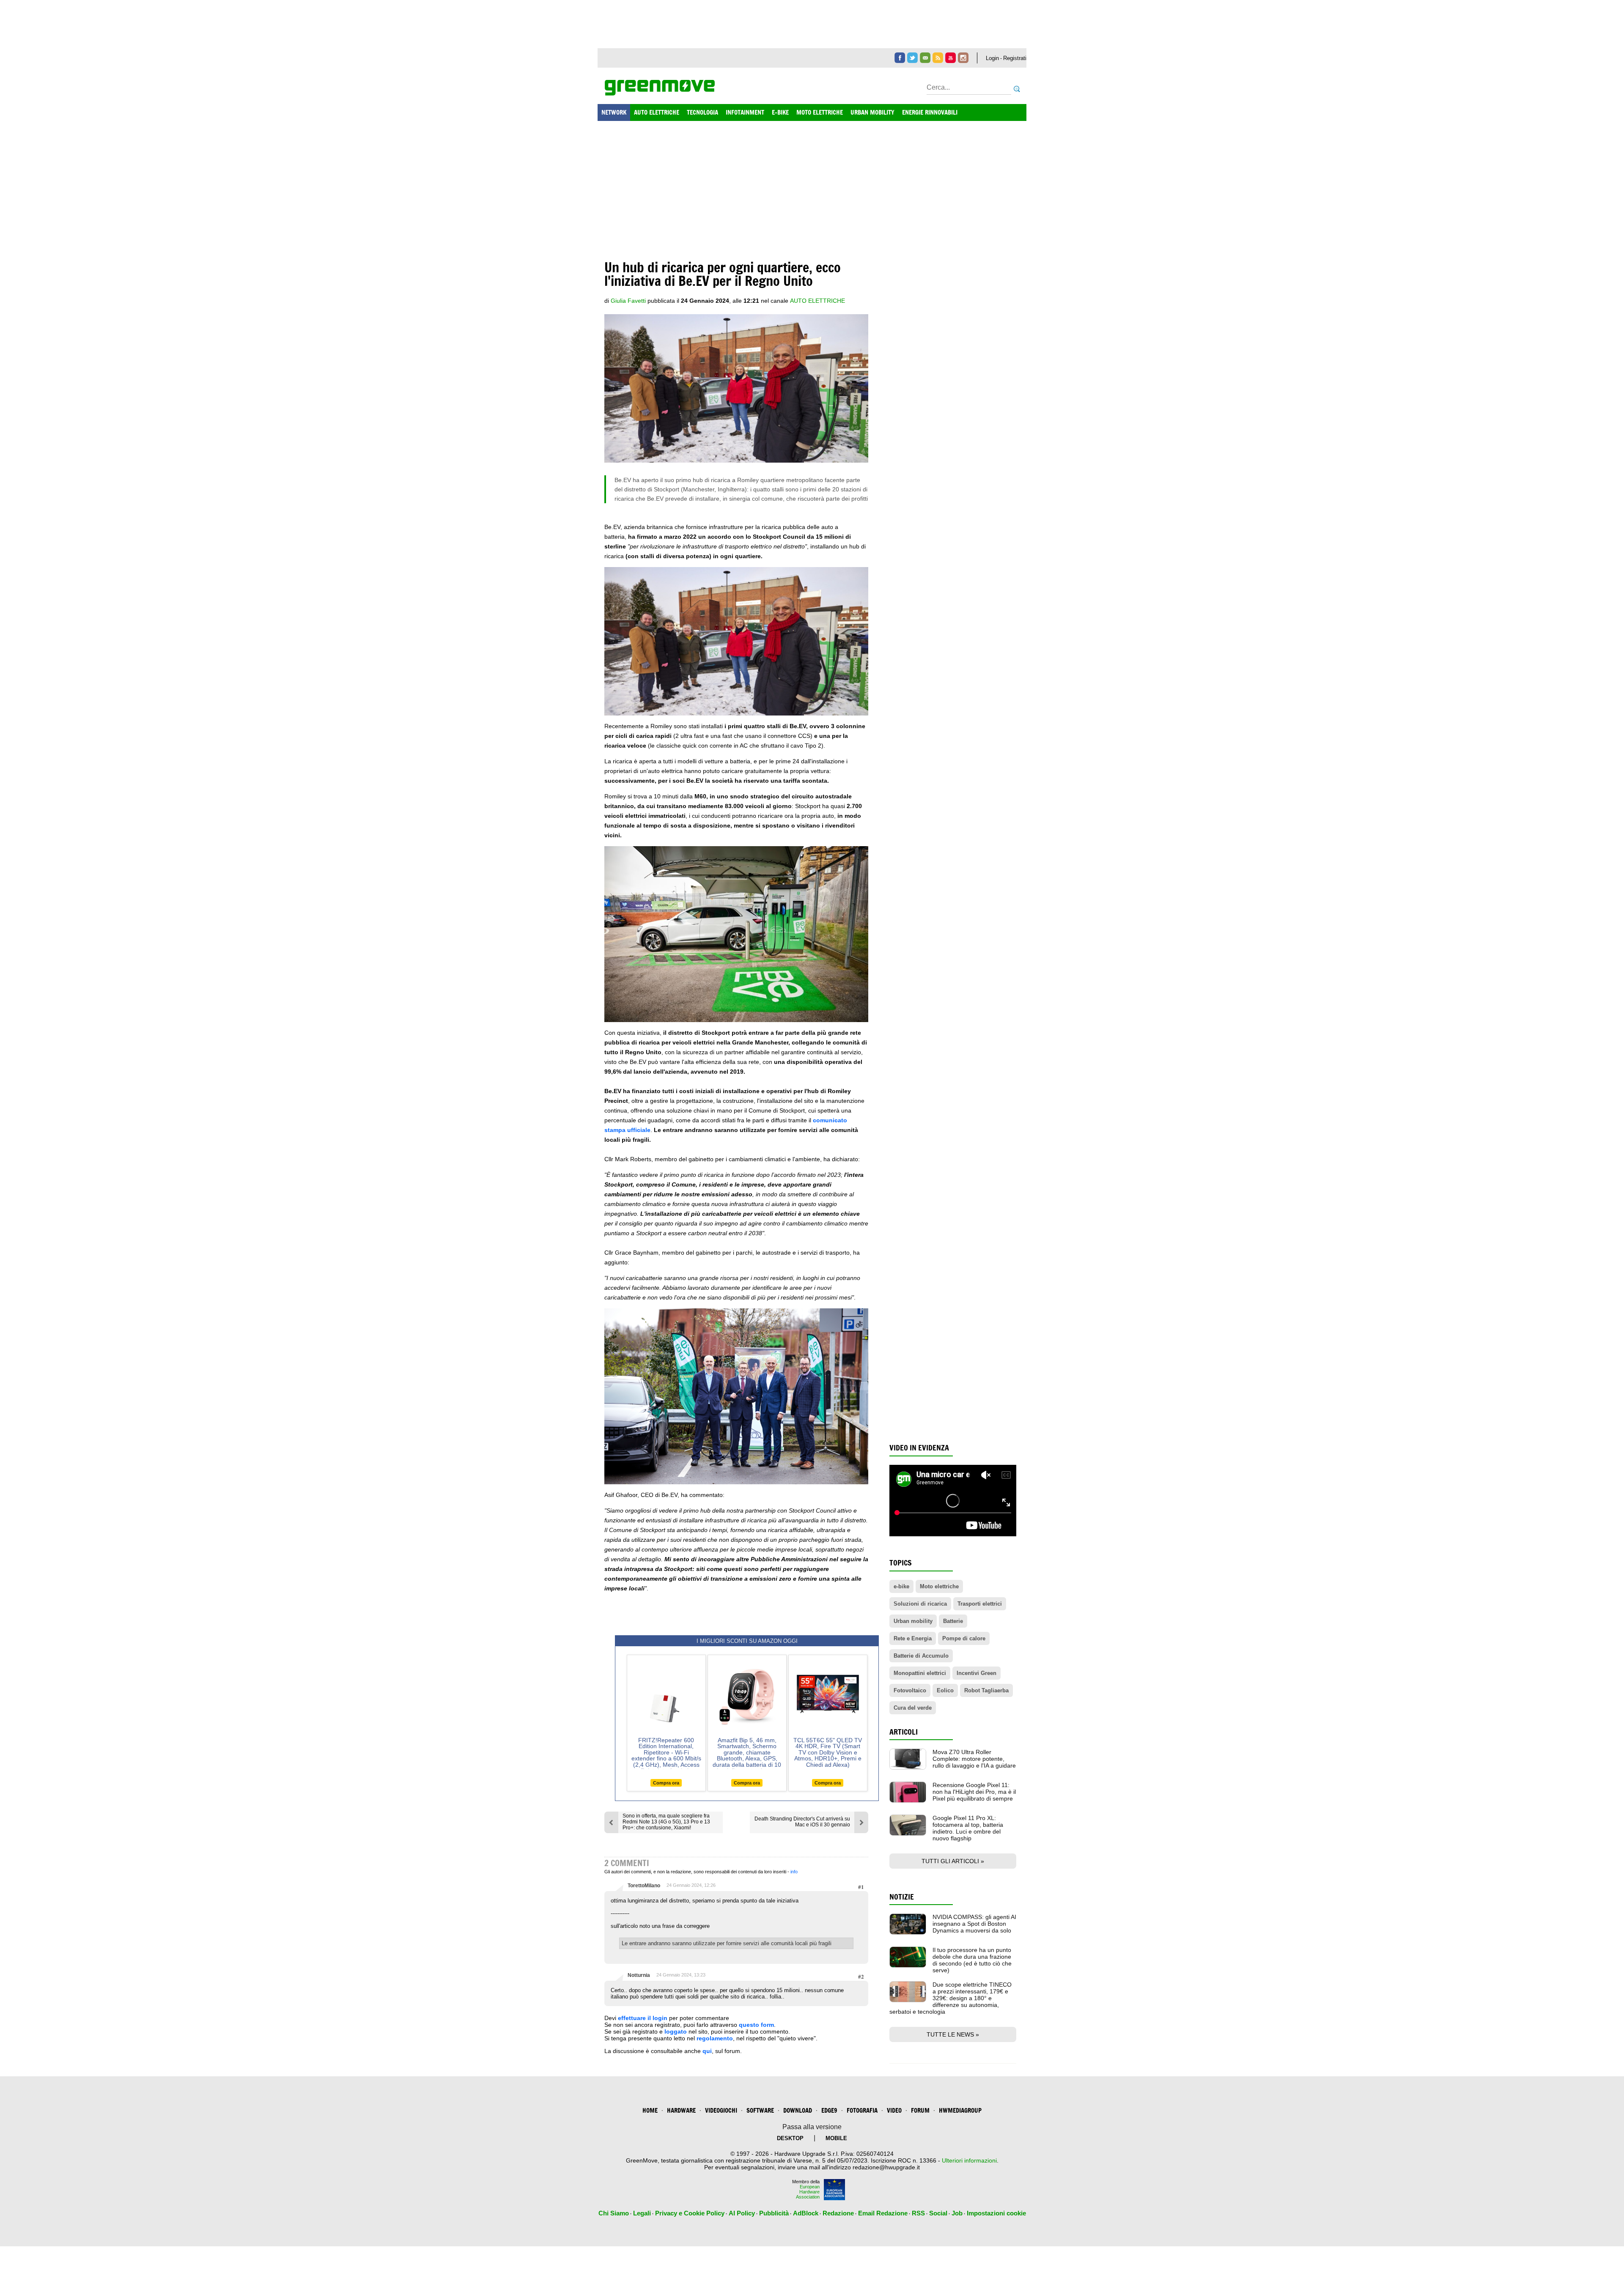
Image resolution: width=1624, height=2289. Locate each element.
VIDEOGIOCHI (721, 2110)
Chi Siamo (614, 2213)
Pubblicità (774, 2213)
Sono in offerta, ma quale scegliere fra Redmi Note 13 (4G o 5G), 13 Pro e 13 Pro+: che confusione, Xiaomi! (666, 1822)
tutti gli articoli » (953, 1861)
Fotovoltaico (910, 1690)
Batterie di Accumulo (921, 1656)
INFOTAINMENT (745, 112)
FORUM (920, 2110)
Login (992, 58)
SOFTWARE (760, 2110)
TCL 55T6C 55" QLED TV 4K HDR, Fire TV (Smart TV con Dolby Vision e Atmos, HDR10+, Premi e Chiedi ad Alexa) (828, 1752)
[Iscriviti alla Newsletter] (925, 58)
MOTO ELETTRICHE (820, 112)
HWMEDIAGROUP (960, 2110)
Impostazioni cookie (996, 2213)
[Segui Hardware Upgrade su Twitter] (912, 58)
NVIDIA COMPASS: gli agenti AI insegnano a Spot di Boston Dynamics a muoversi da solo (974, 1924)
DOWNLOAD (798, 2110)
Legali (642, 2213)
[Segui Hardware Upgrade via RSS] (938, 58)
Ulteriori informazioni (969, 2160)
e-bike (901, 1586)
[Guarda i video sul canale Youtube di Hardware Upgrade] (951, 58)
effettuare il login (643, 2018)
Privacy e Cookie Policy (690, 2213)
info (794, 1872)
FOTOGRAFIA (862, 2110)
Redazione (838, 2213)
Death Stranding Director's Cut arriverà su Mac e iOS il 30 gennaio (802, 1822)
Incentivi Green (977, 1673)
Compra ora (666, 1783)
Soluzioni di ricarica (920, 1604)
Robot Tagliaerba (986, 1690)
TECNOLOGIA (702, 112)
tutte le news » (953, 2034)
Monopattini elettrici (920, 1673)
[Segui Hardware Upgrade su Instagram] (963, 58)
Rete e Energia (913, 1638)
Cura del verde (913, 1708)
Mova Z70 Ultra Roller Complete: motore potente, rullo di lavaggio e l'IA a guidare (974, 1759)
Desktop (790, 2138)
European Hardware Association (808, 2192)
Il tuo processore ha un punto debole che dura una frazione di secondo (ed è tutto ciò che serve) (972, 1960)
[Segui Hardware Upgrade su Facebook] (900, 58)
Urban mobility (913, 1621)
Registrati (1015, 58)
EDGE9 (829, 2110)
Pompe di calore (964, 1638)
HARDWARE (681, 2110)
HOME (650, 2110)
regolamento (715, 2038)
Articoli (904, 1732)
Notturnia (639, 1975)
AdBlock (806, 2213)
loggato (676, 2031)
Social (938, 2213)
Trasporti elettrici (980, 1604)
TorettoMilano (644, 1886)
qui (707, 2051)
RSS (918, 2213)
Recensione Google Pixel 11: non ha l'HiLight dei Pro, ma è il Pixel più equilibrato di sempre (974, 1792)
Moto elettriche (939, 1586)
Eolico (945, 1690)
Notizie (902, 1897)
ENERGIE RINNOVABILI (930, 112)
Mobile (836, 2138)
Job (957, 2213)
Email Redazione (883, 2213)
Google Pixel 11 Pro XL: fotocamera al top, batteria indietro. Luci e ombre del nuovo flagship (968, 1828)
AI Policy (742, 2213)
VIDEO (894, 2110)
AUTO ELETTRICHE (657, 112)
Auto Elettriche (817, 301)
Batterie (953, 1621)
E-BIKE (780, 112)
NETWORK (614, 112)
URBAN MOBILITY (872, 112)
